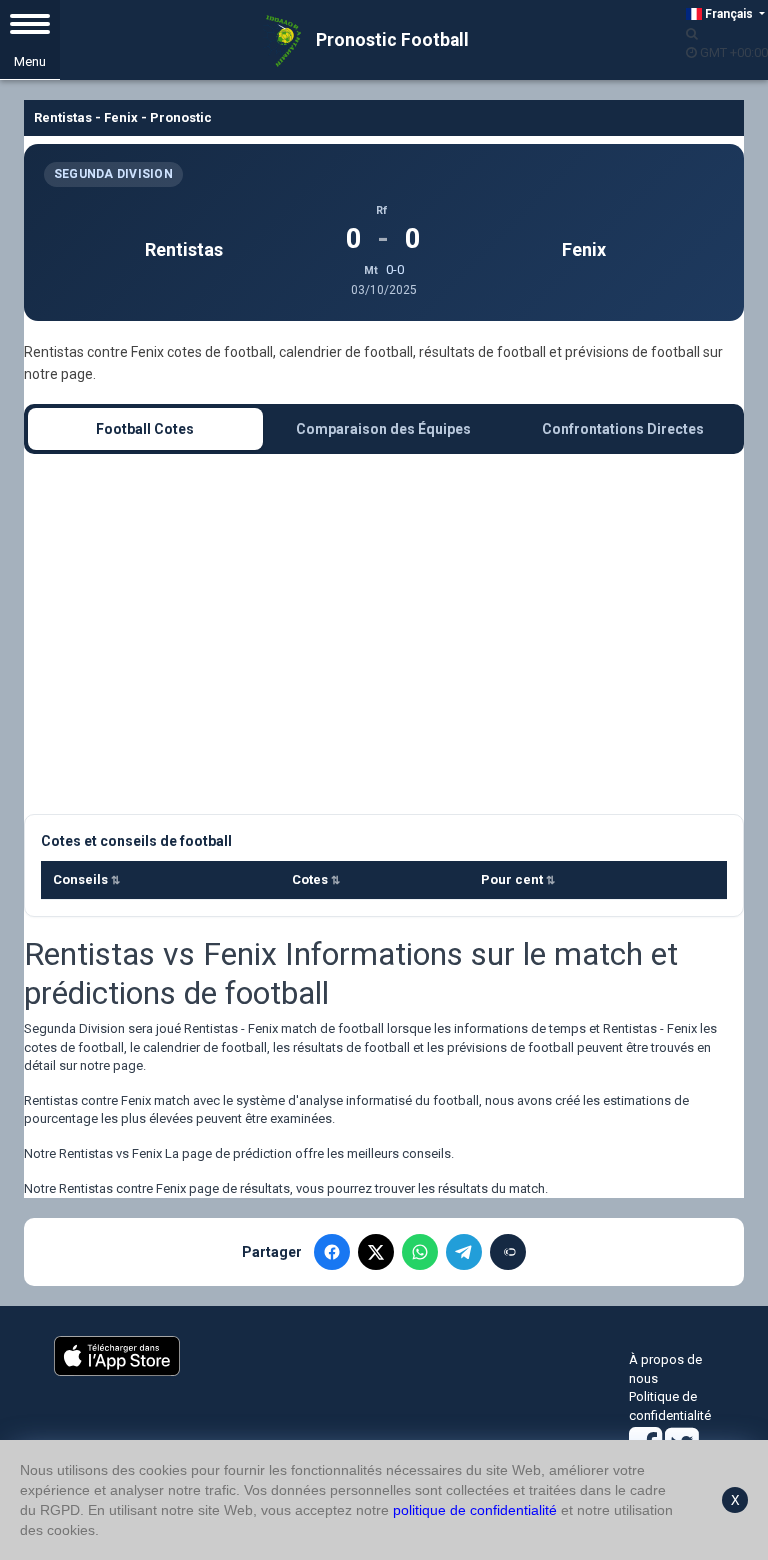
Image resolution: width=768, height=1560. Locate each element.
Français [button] (729, 14)
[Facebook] (332, 1252)
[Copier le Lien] (508, 1252)
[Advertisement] (384, 634)
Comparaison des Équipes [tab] (383, 429)
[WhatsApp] (420, 1252)
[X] (376, 1252)
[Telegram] (464, 1252)
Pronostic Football (390, 40)
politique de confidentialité (475, 1510)
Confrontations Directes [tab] (623, 429)
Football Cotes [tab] (145, 429)
